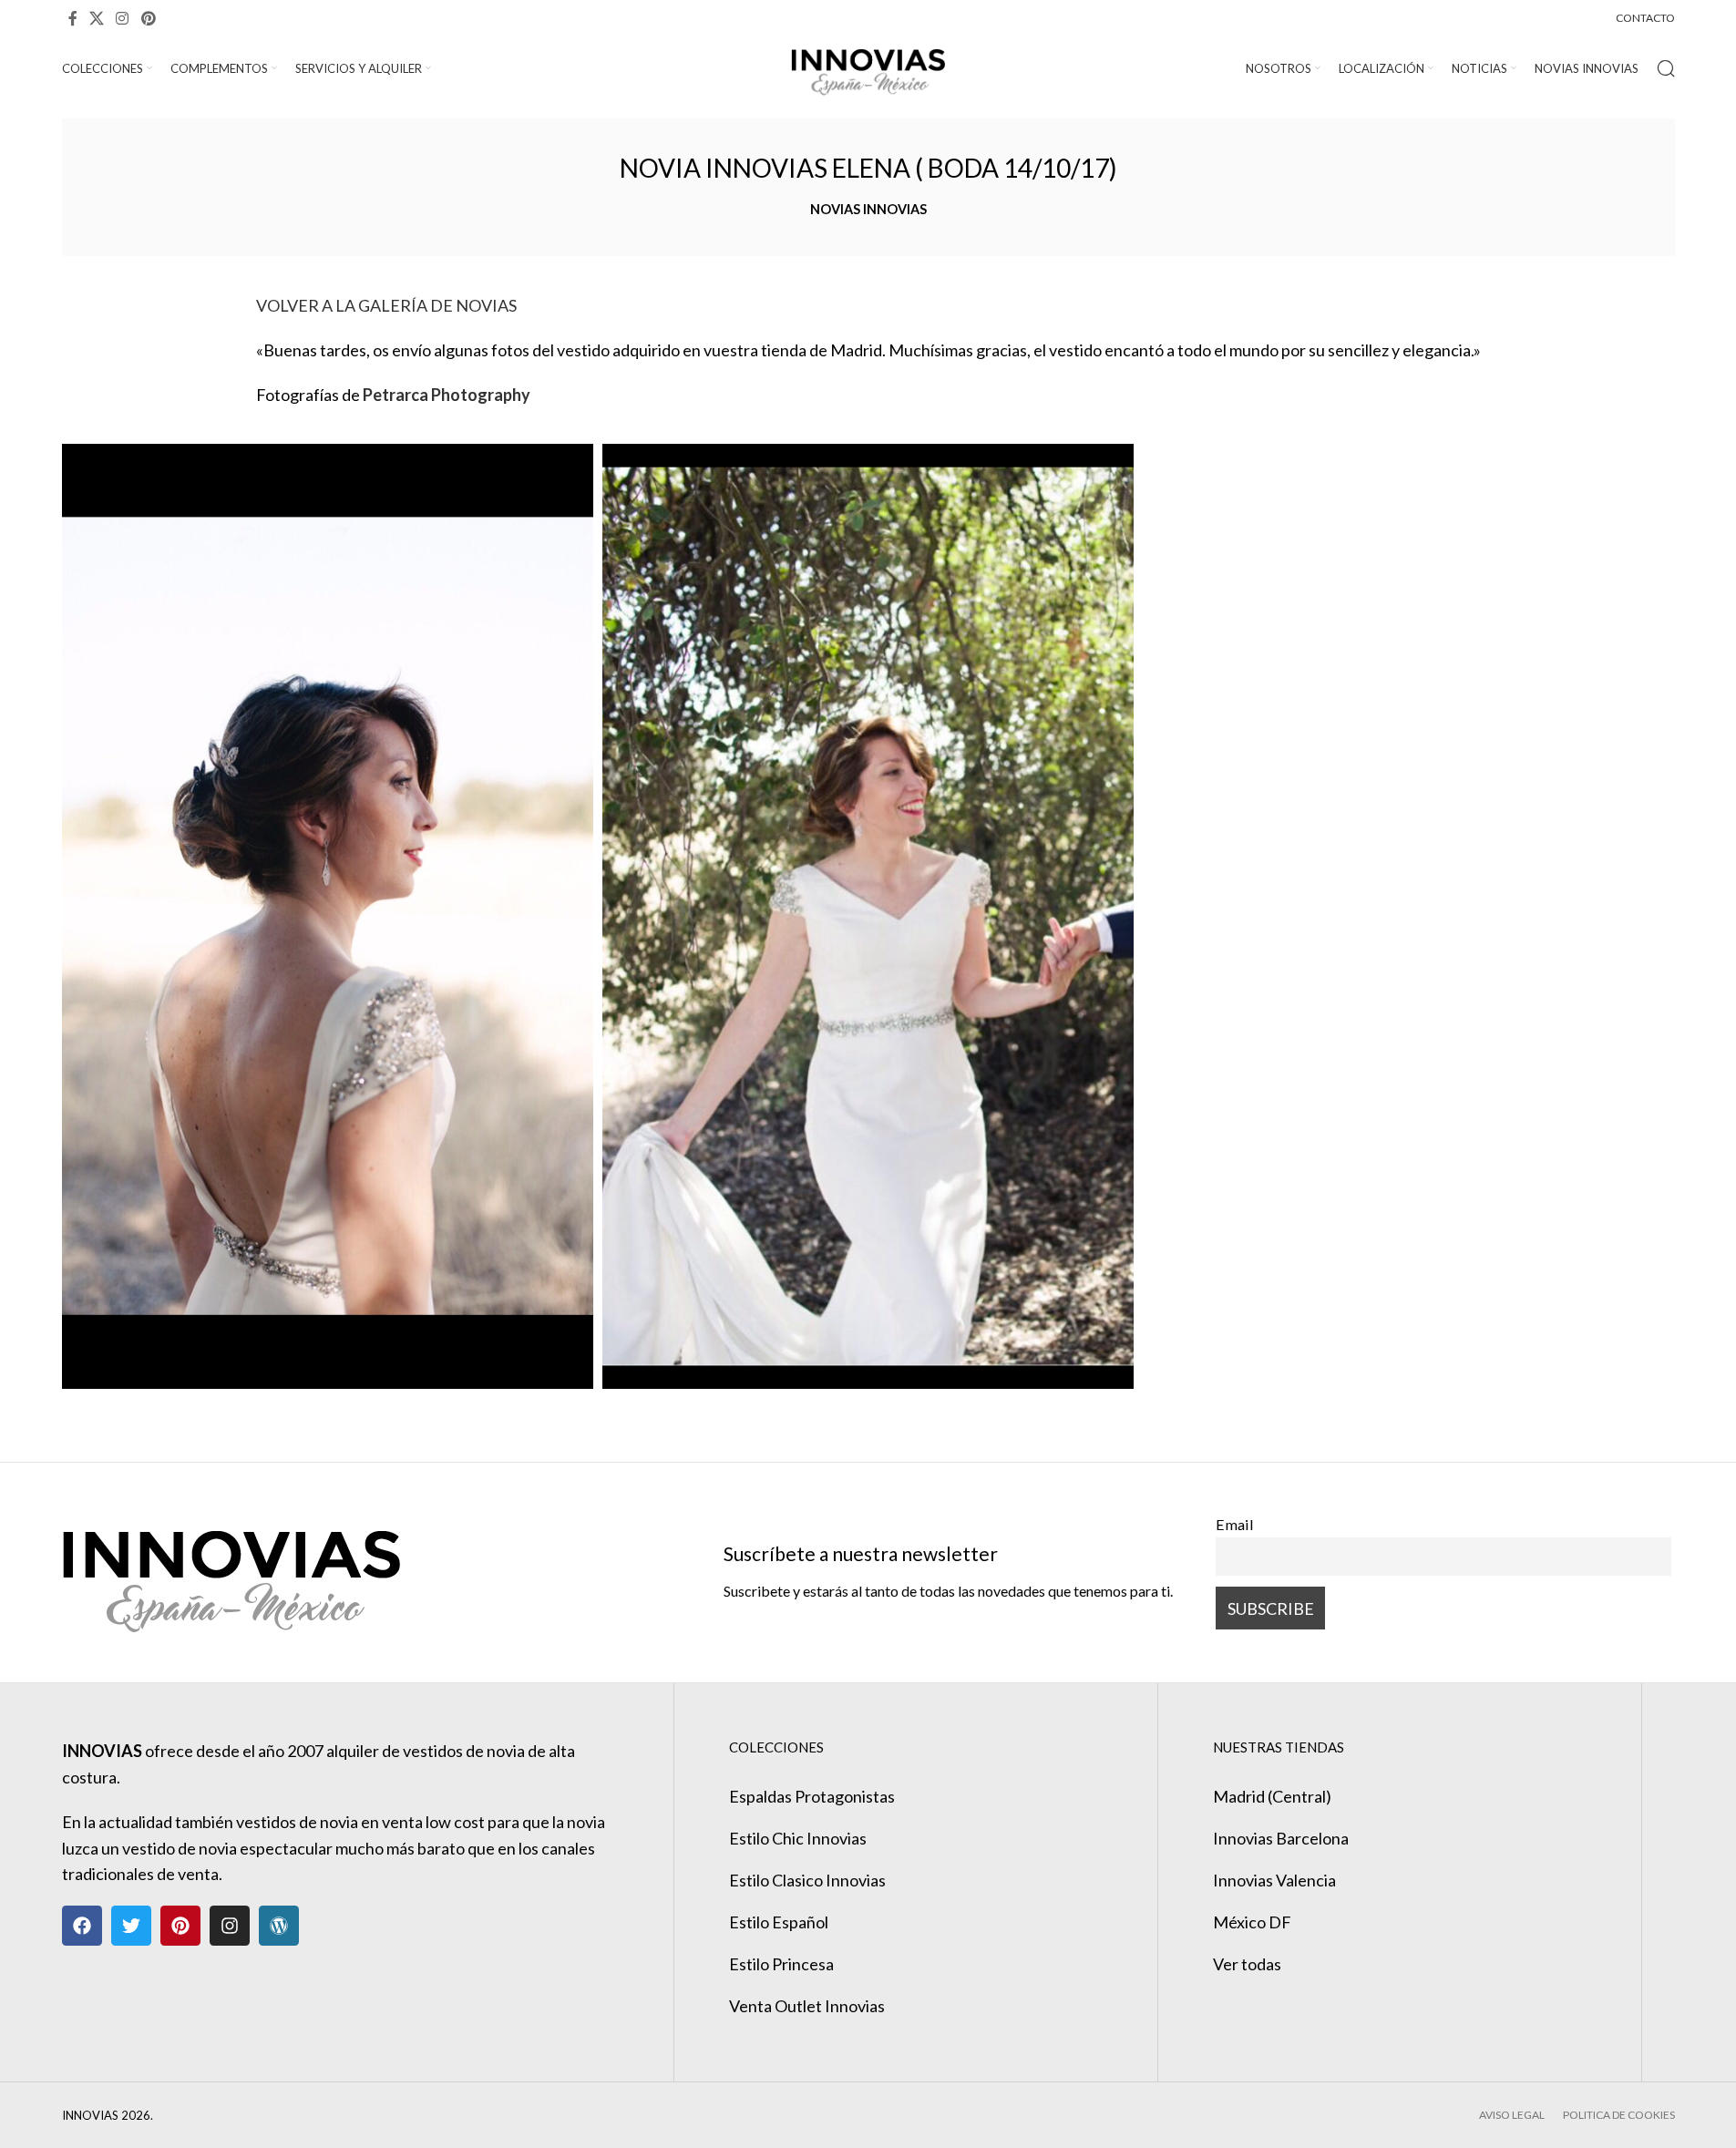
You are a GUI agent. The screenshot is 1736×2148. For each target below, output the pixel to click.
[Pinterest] (180, 1926)
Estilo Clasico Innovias (807, 1880)
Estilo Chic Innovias (798, 1838)
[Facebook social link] (73, 18)
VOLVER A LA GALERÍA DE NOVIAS (386, 305)
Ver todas (1247, 1964)
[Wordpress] (279, 1926)
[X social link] (97, 18)
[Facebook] (82, 1926)
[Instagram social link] (123, 18)
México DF (1252, 1922)
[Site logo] (868, 67)
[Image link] (231, 1570)
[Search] (1666, 68)
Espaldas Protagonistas (812, 1796)
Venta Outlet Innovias (807, 2006)
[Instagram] (230, 1926)
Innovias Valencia (1274, 1880)
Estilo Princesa (781, 1964)
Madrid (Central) (1272, 1796)
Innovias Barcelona (1281, 1838)
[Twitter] (131, 1926)
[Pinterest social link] (148, 18)
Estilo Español (779, 1922)
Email (1235, 1524)
